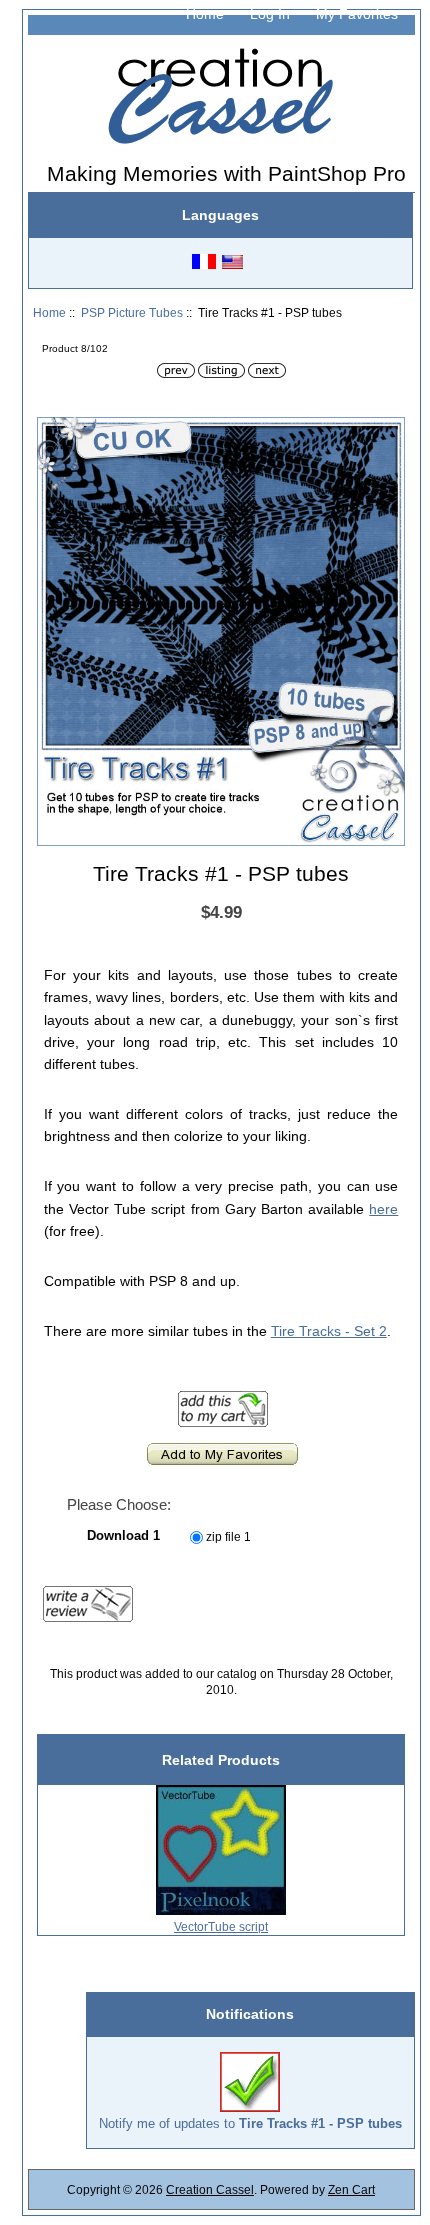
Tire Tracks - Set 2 (329, 1331)
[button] (387, 435)
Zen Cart (351, 2189)
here (383, 1209)
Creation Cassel (210, 2189)
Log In (270, 14)
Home (205, 14)
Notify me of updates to (250, 2123)
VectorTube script (221, 1926)
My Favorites (357, 14)
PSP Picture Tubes (132, 312)
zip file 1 (228, 1536)
